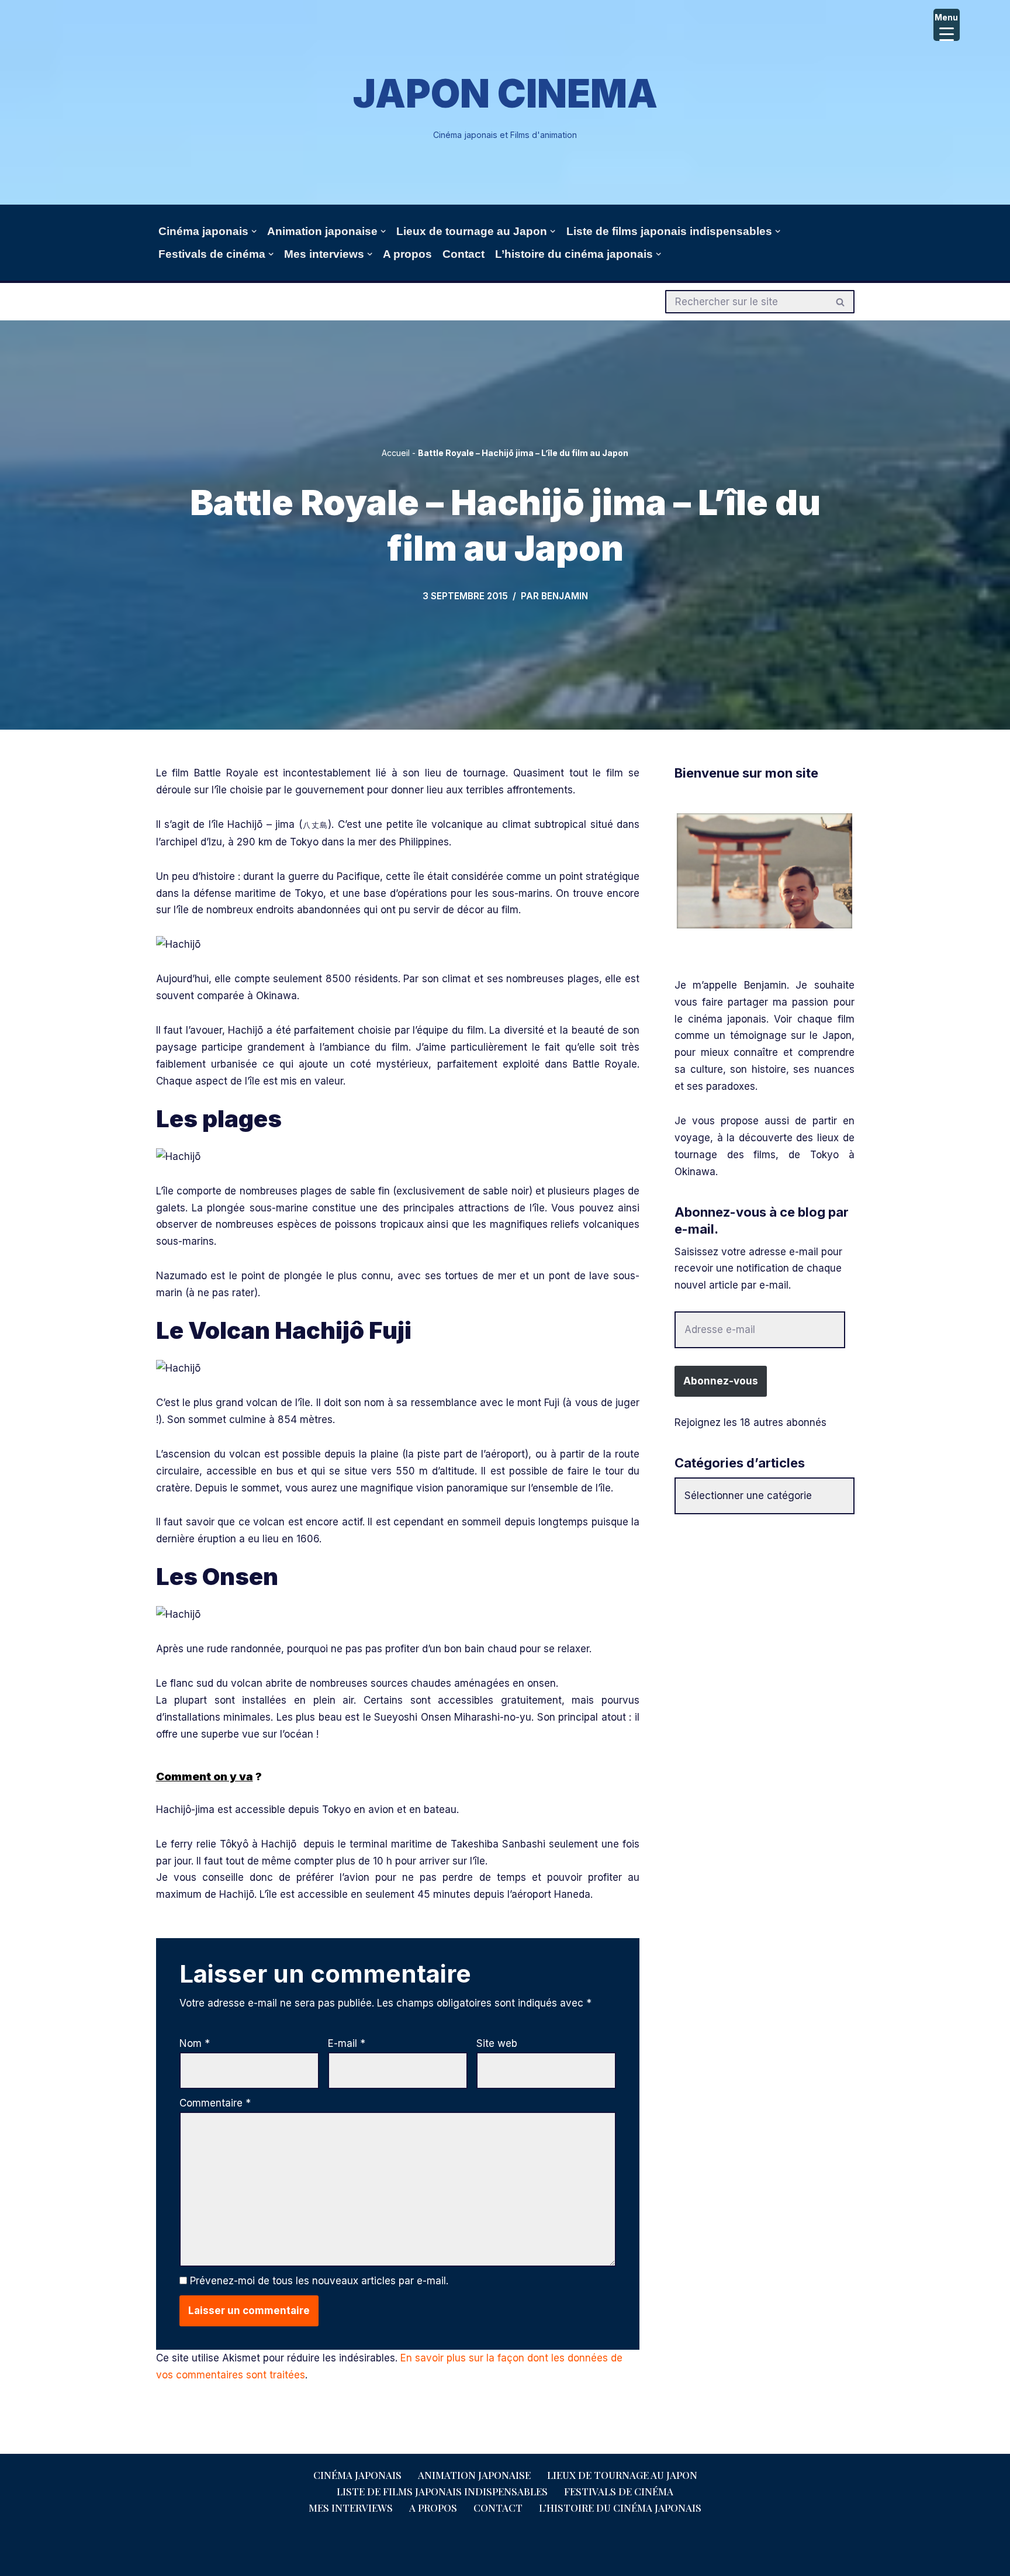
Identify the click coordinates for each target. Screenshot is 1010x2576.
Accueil (396, 453)
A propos (407, 254)
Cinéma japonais (357, 2475)
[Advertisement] (765, 1611)
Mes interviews (351, 2508)
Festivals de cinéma (619, 2491)
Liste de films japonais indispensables (442, 2491)
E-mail (347, 2043)
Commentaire (215, 2103)
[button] (254, 231)
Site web (497, 2043)
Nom (195, 2043)
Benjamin (565, 596)
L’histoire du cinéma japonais (620, 2508)
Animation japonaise (474, 2475)
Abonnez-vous (721, 1381)
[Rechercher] (841, 302)
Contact (464, 254)
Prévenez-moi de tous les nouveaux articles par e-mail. (319, 2281)
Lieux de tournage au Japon (622, 2475)
